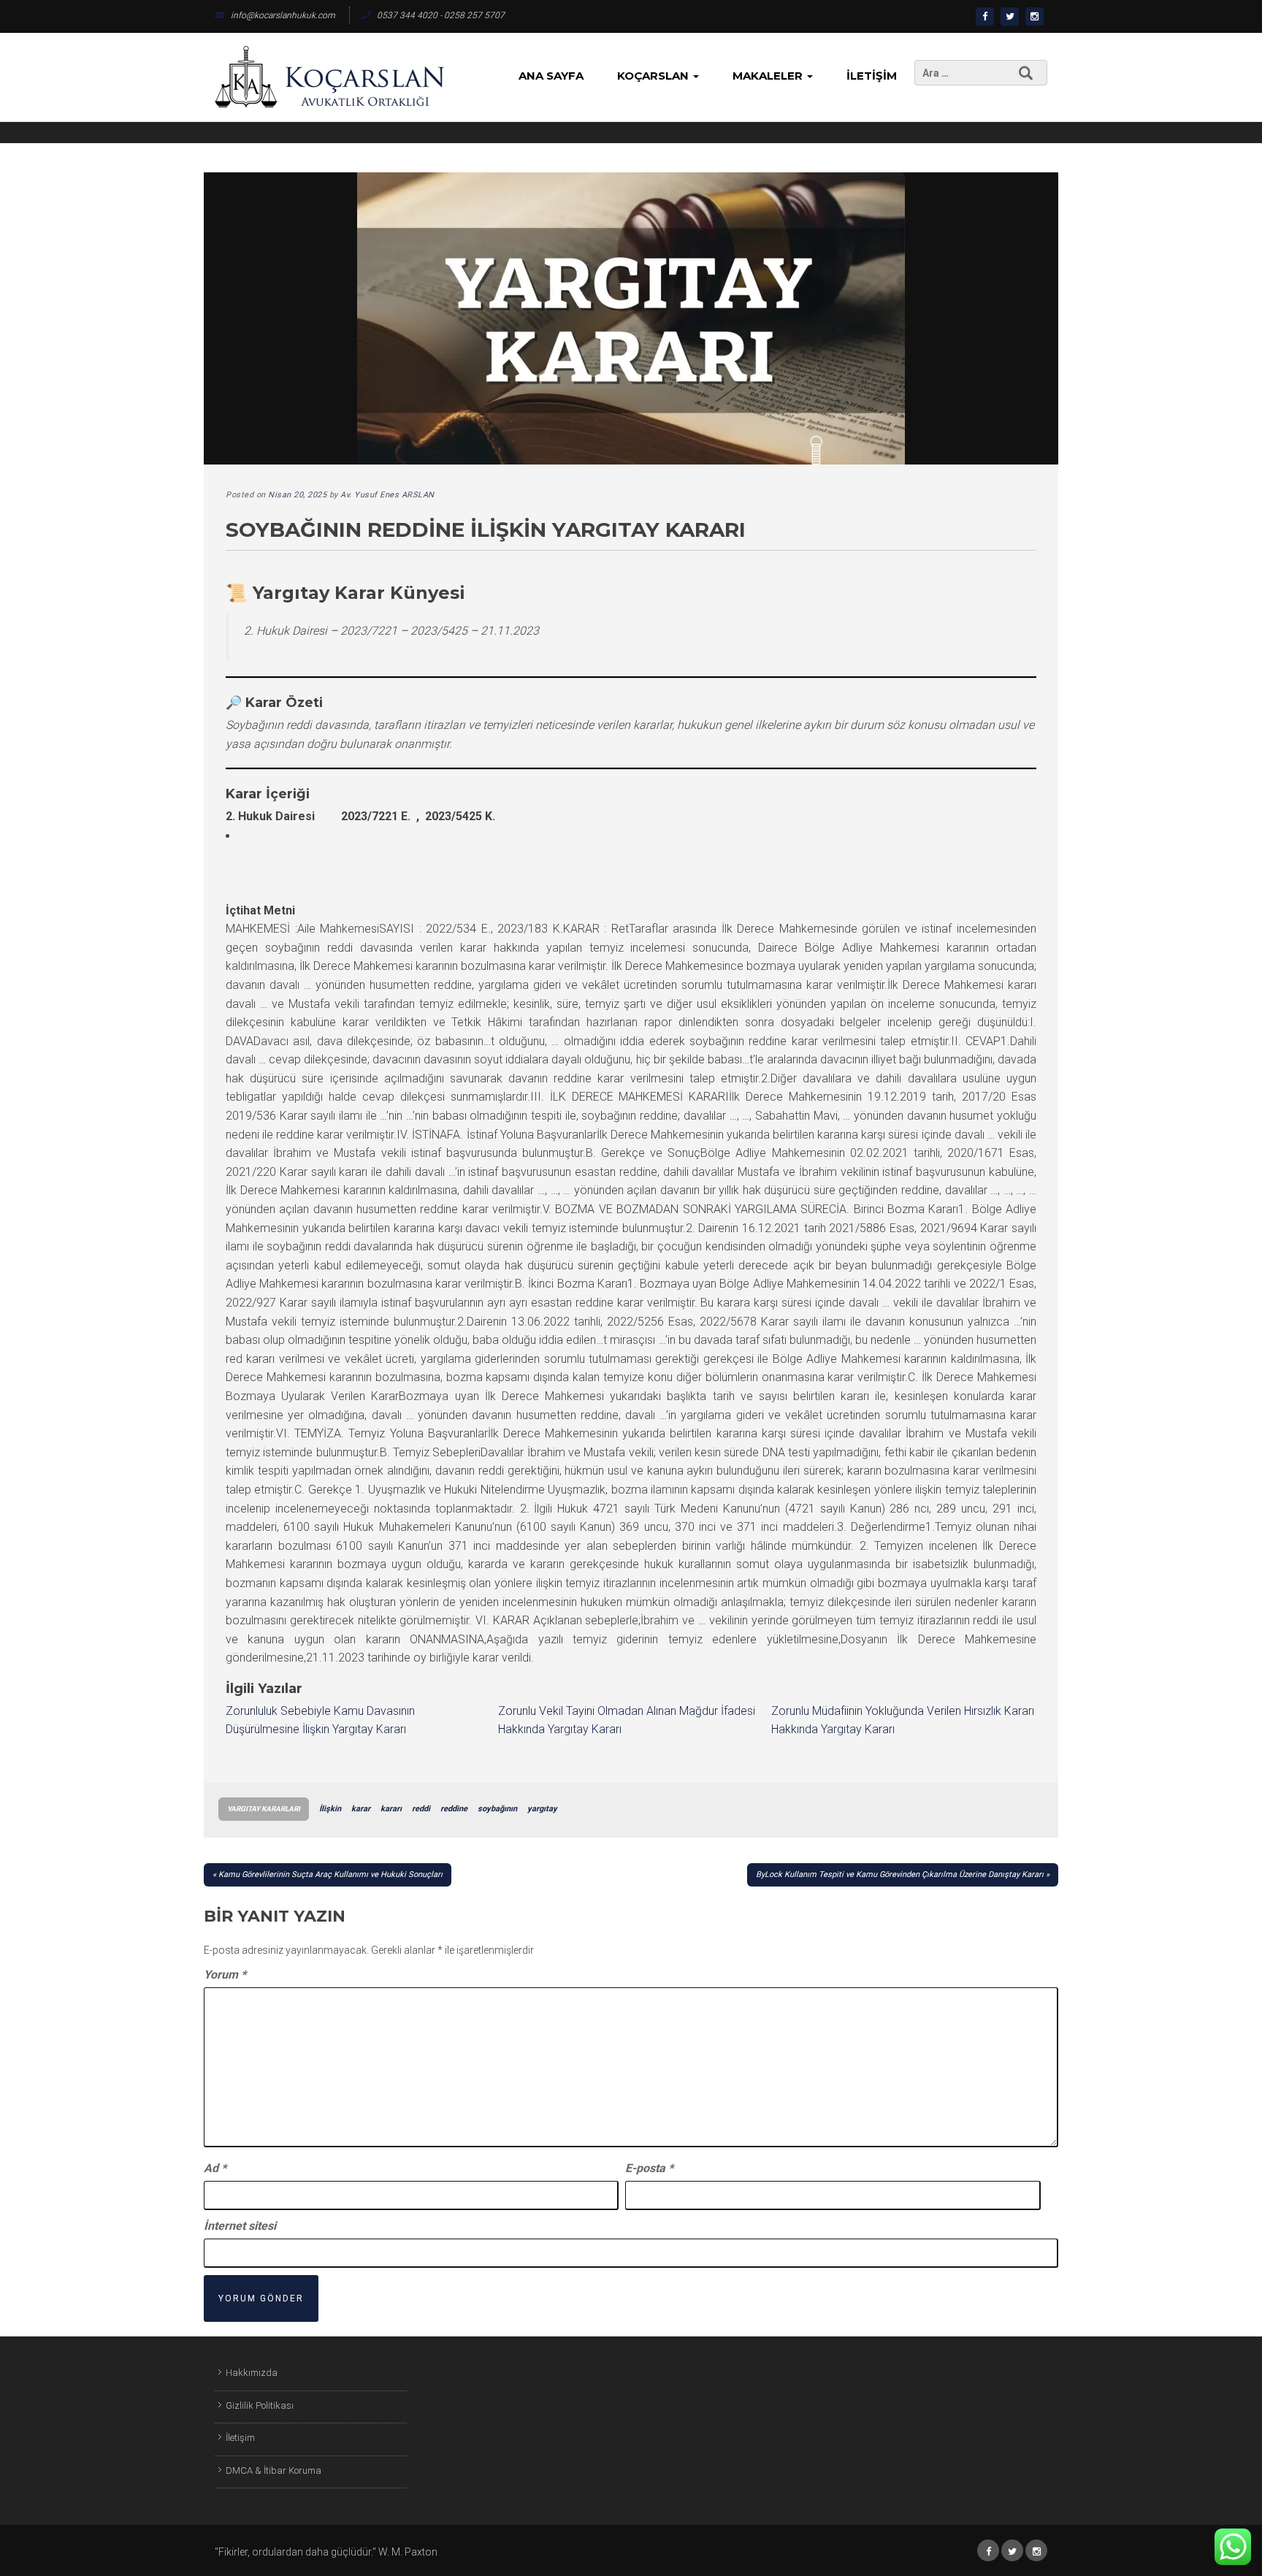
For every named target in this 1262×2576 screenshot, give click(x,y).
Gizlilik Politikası (260, 2405)
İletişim (872, 76)
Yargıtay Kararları (264, 1809)
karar (361, 1809)
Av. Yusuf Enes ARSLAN (387, 495)
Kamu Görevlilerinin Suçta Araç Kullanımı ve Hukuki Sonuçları (330, 1874)
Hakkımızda (252, 2373)
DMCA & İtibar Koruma (274, 2470)
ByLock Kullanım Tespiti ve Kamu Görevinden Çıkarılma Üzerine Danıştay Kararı (900, 1874)
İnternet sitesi (240, 2226)
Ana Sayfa (551, 76)
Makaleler (769, 76)
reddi (421, 1809)
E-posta (649, 2168)
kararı (391, 1809)
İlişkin (330, 1809)
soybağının (497, 1809)
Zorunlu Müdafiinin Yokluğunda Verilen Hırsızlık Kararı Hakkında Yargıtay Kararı (903, 1720)
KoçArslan (654, 76)
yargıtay (542, 1809)
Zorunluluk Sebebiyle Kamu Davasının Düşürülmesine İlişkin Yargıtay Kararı (320, 1720)
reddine (454, 1809)
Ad (215, 2168)
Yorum (225, 1975)
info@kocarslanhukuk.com (283, 15)
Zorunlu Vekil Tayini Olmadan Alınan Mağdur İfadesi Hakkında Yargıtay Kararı (627, 1720)
